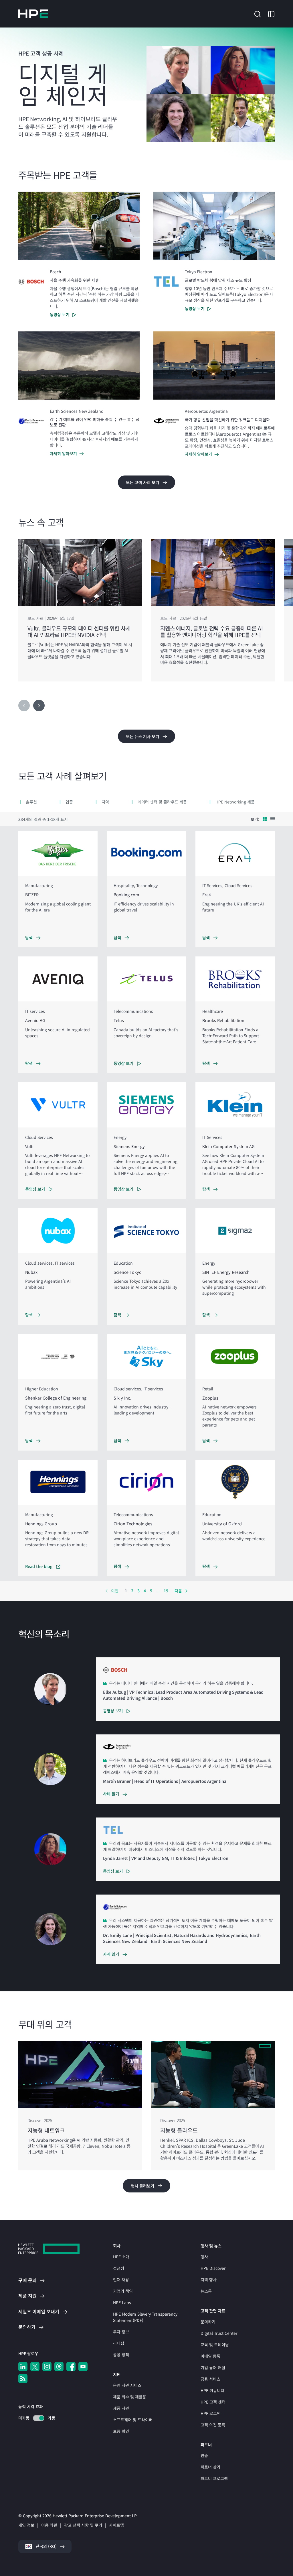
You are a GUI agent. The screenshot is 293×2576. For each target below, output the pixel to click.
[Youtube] (83, 2367)
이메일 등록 (210, 2356)
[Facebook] (71, 2367)
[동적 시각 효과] (39, 2418)
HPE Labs (122, 2302)
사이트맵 (116, 2525)
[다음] (39, 706)
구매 (27, 2280)
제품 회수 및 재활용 (130, 2397)
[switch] (35, 2418)
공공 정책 (121, 2355)
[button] (258, 13)
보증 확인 (121, 2431)
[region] (146, 610)
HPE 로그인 (211, 2413)
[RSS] (23, 2379)
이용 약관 (49, 2525)
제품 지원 (121, 2408)
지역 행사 (209, 2280)
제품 (27, 2296)
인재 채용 (121, 2280)
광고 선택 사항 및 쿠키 (83, 2525)
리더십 (119, 2343)
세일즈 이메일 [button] (39, 2311)
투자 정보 (121, 2332)
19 (166, 1591)
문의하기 (208, 2322)
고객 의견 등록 (213, 2425)
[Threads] (59, 2367)
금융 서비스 (210, 2379)
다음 (178, 1591)
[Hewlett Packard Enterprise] (33, 14)
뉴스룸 (206, 2291)
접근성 (119, 2268)
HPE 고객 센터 (213, 2402)
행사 (204, 2257)
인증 (204, 2455)
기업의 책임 (123, 2291)
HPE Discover (213, 2268)
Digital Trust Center (219, 2333)
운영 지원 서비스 (127, 2385)
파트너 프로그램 (214, 2478)
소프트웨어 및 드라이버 (133, 2420)
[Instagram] (47, 2367)
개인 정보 (26, 2525)
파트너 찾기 (210, 2467)
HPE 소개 (121, 2257)
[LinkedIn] (23, 2367)
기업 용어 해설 (213, 2367)
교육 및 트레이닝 (215, 2345)
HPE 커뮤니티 (212, 2390)
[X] (35, 2367)
